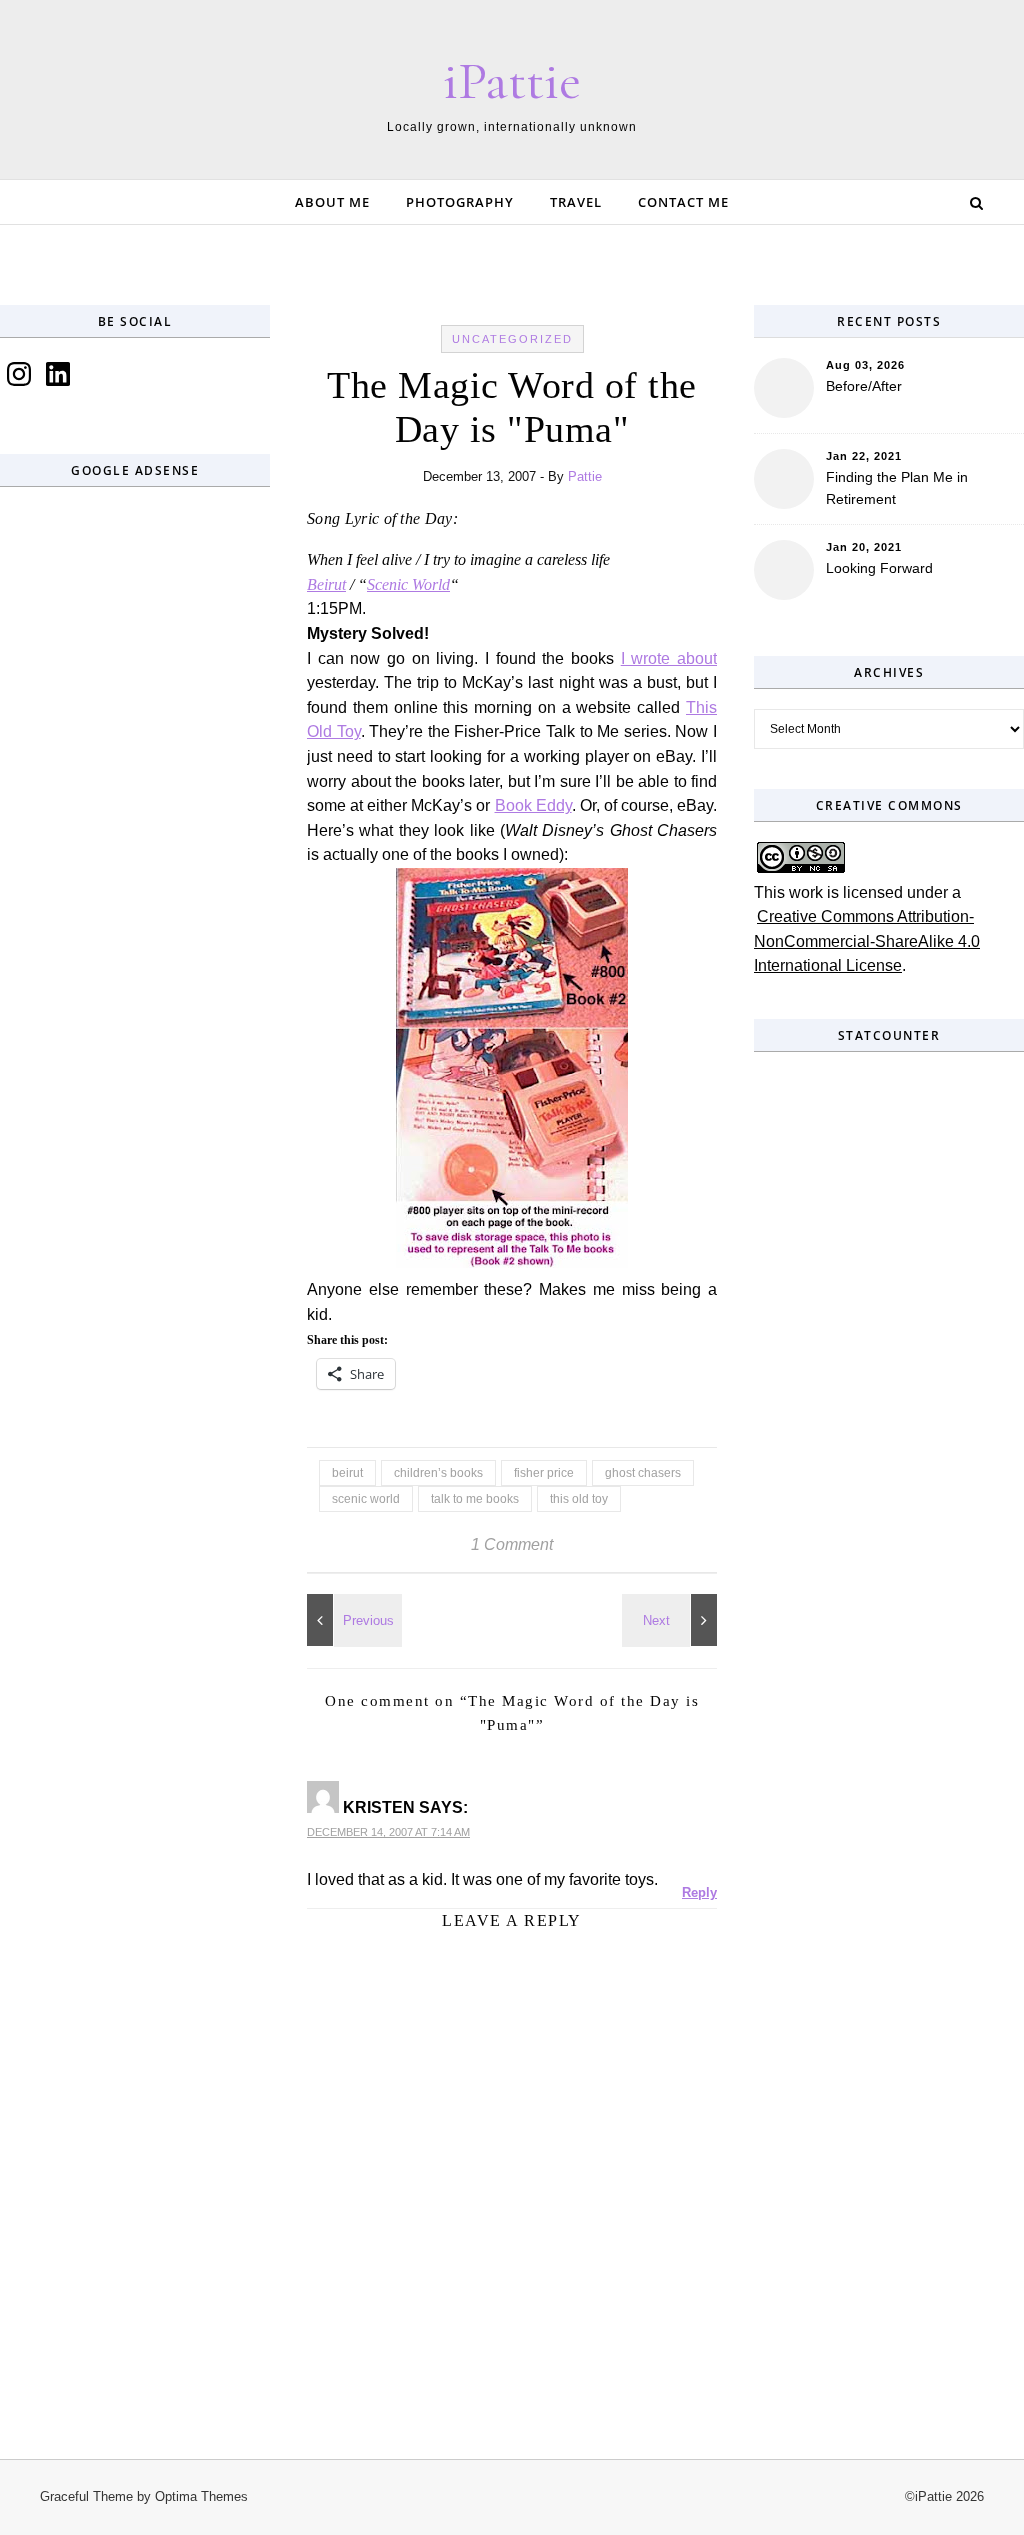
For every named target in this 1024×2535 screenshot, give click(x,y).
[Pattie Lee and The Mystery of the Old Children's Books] (672, 1620)
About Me (332, 202)
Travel (576, 202)
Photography (460, 202)
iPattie (512, 80)
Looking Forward (879, 568)
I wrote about (669, 658)
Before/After (864, 386)
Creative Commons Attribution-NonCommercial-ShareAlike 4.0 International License (867, 941)
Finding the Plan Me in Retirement (897, 488)
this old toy (579, 1499)
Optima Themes (201, 2496)
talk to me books (475, 1499)
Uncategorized (512, 339)
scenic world (366, 1499)
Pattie (585, 476)
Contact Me (683, 202)
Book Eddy (533, 805)
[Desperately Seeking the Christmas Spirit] (352, 1620)
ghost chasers (643, 1473)
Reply (699, 1892)
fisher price (544, 1473)
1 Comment (512, 1544)
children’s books (438, 1473)
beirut (347, 1473)
